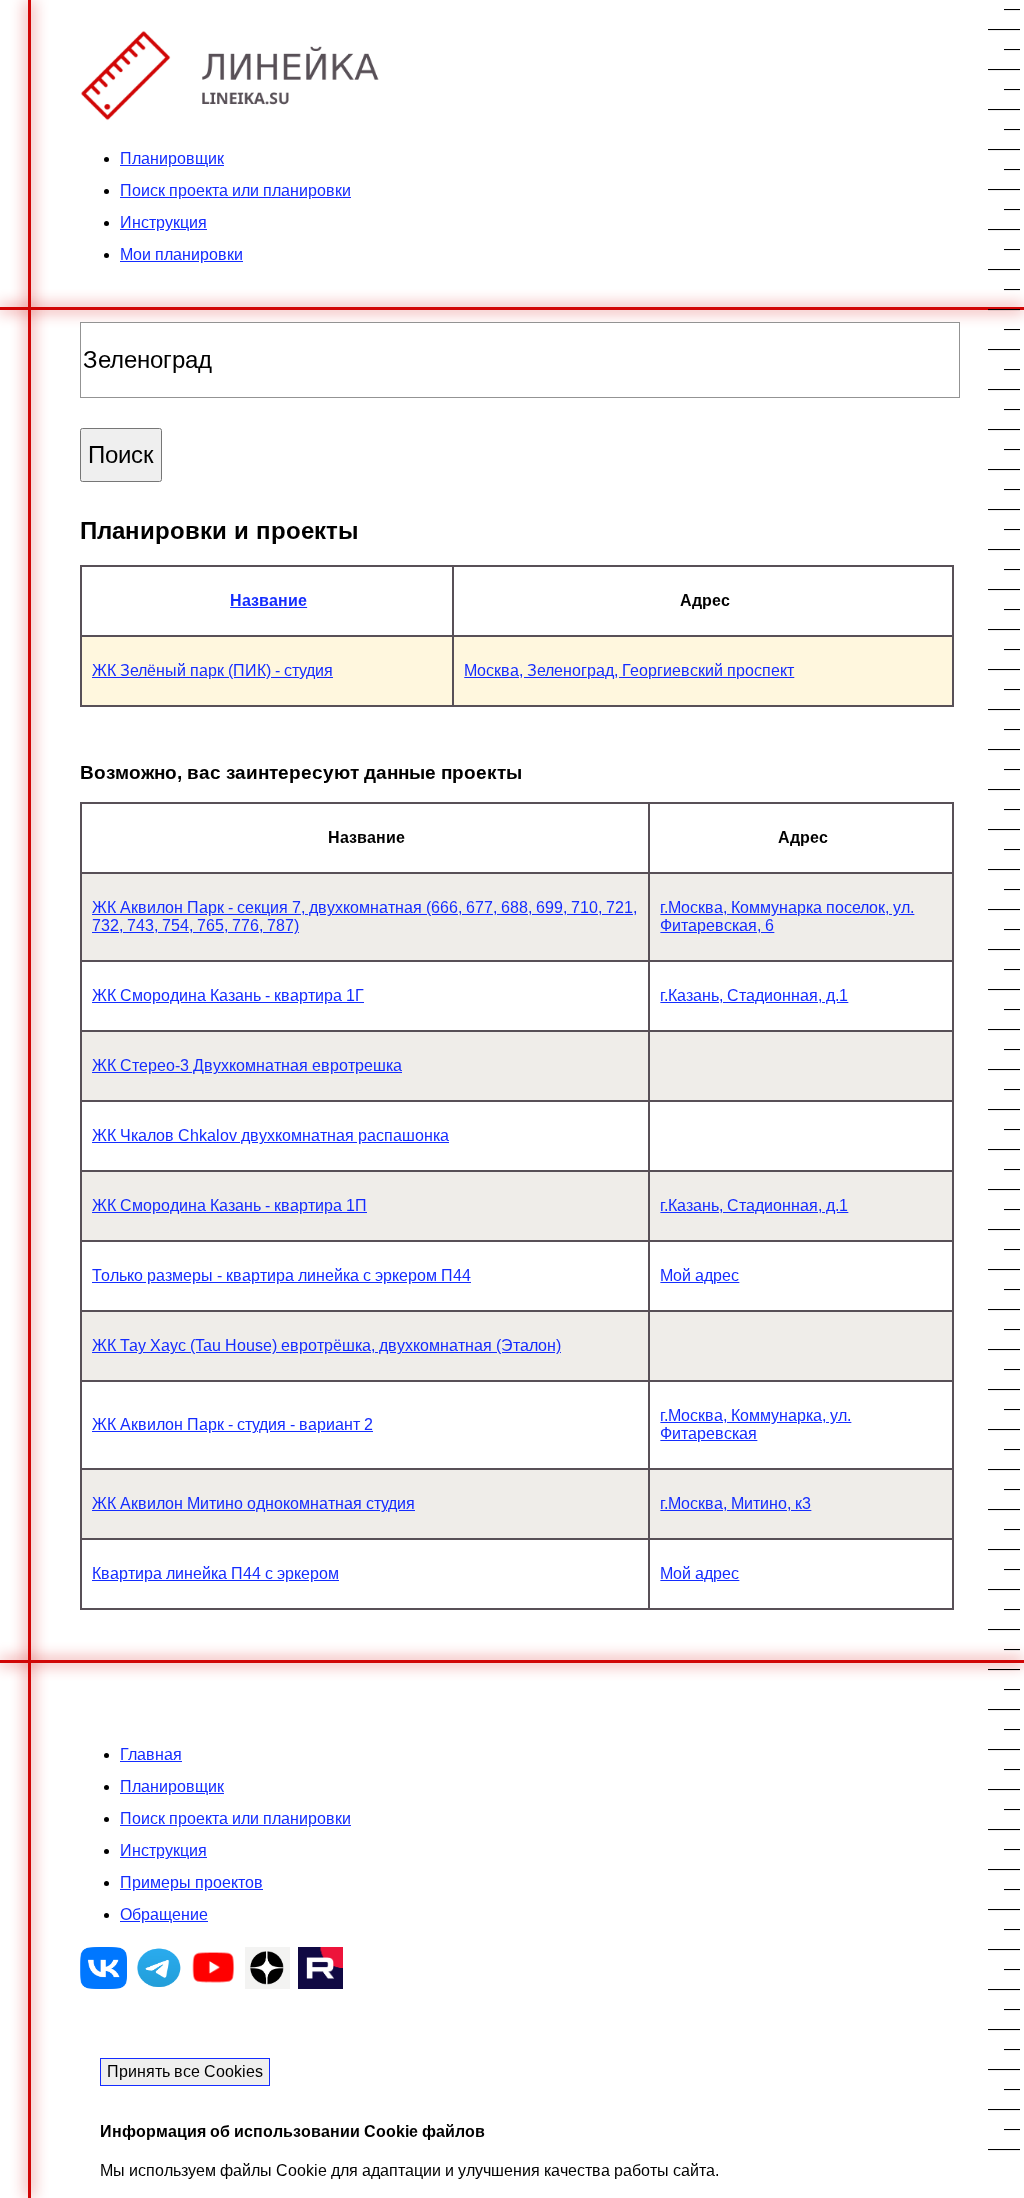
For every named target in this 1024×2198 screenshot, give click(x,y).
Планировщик (172, 158)
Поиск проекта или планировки (235, 190)
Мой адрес (699, 1275)
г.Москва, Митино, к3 (735, 1503)
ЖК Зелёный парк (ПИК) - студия (212, 670)
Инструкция (163, 222)
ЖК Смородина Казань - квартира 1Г (228, 995)
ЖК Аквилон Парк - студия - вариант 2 (232, 1424)
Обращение (164, 1914)
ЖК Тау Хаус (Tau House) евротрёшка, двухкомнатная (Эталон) (326, 1345)
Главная (151, 1754)
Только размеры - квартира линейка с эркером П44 (281, 1275)
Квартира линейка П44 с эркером (215, 1573)
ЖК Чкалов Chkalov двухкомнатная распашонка (270, 1135)
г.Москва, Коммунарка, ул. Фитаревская (755, 1424)
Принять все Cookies (185, 2071)
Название (268, 600)
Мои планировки (181, 254)
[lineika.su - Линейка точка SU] (230, 112)
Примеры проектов (191, 1882)
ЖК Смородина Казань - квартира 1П (229, 1205)
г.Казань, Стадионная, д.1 (754, 995)
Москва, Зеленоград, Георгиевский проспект (629, 670)
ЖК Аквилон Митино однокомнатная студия (253, 1503)
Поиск (121, 454)
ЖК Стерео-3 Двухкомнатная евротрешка (247, 1065)
